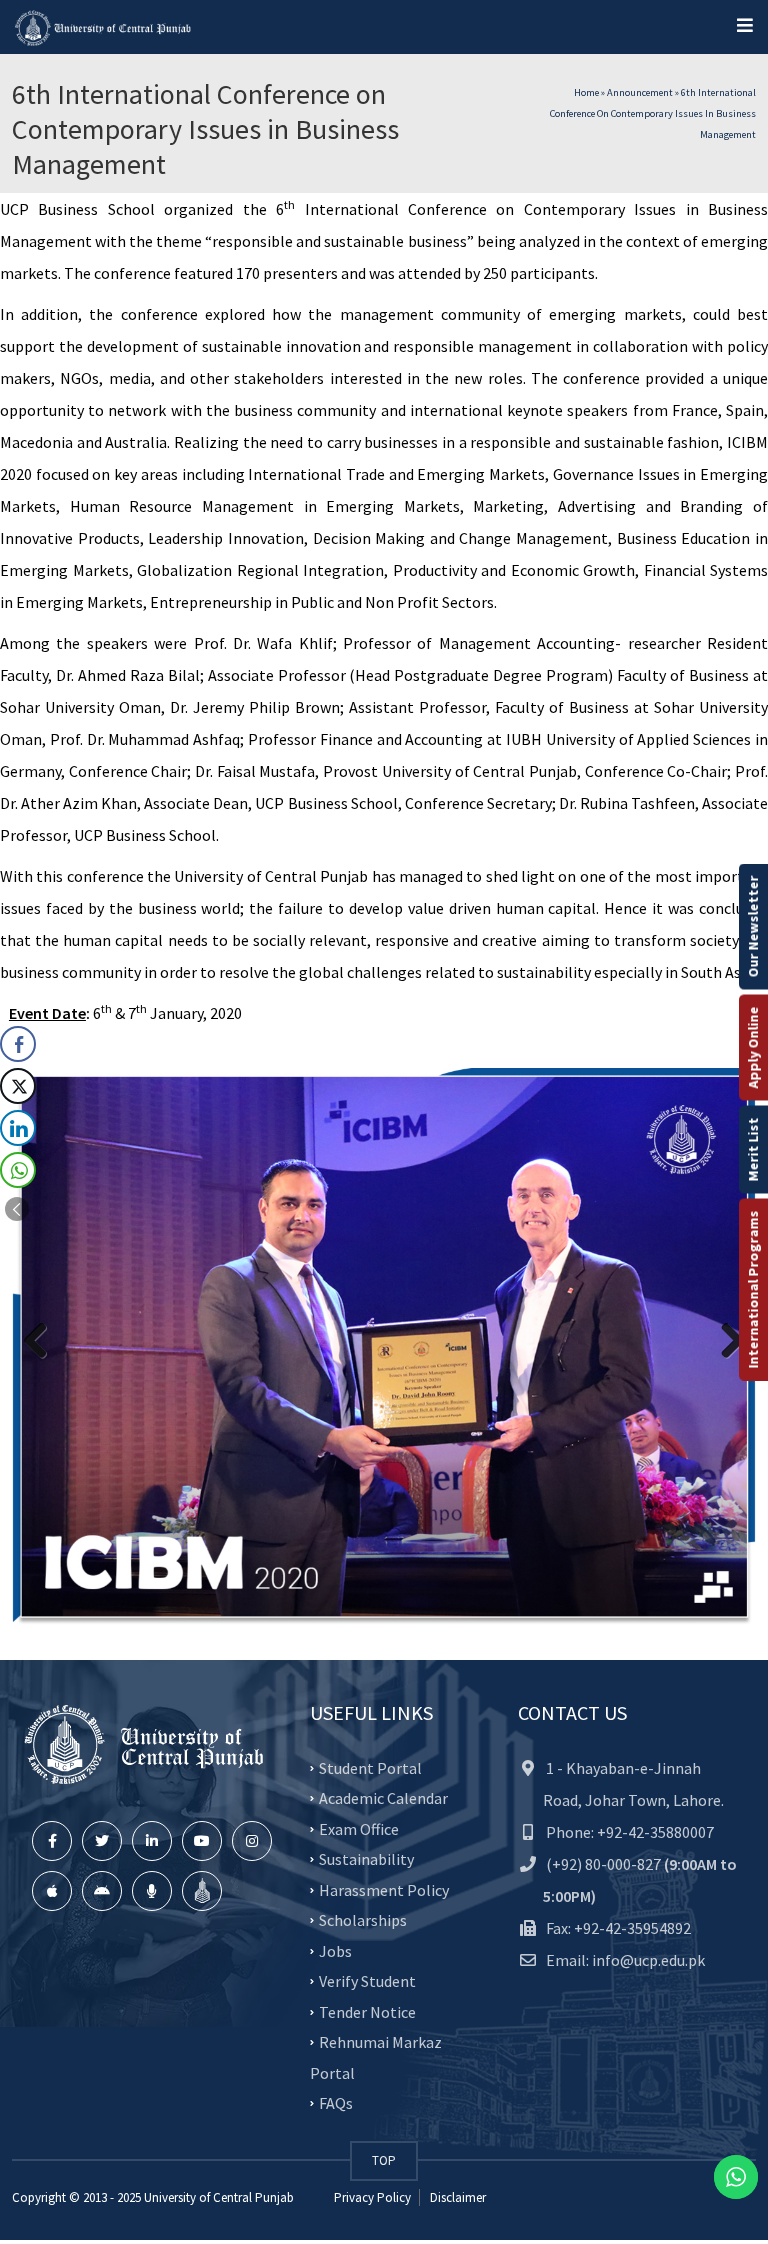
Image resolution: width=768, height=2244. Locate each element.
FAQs (336, 2103)
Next (725, 1342)
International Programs (753, 1290)
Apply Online (753, 1048)
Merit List (753, 1150)
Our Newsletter (753, 927)
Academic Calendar (383, 1798)
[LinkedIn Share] (18, 1128)
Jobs (335, 1950)
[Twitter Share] (18, 1086)
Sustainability (366, 1859)
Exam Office (359, 1828)
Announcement (640, 92)
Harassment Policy (384, 1889)
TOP (384, 2160)
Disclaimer (456, 2197)
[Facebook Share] (18, 1044)
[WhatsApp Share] (18, 1170)
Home (586, 92)
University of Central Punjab (219, 2197)
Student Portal (370, 1767)
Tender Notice (367, 2011)
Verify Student (367, 1981)
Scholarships (363, 1920)
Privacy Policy (372, 2197)
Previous (43, 1342)
